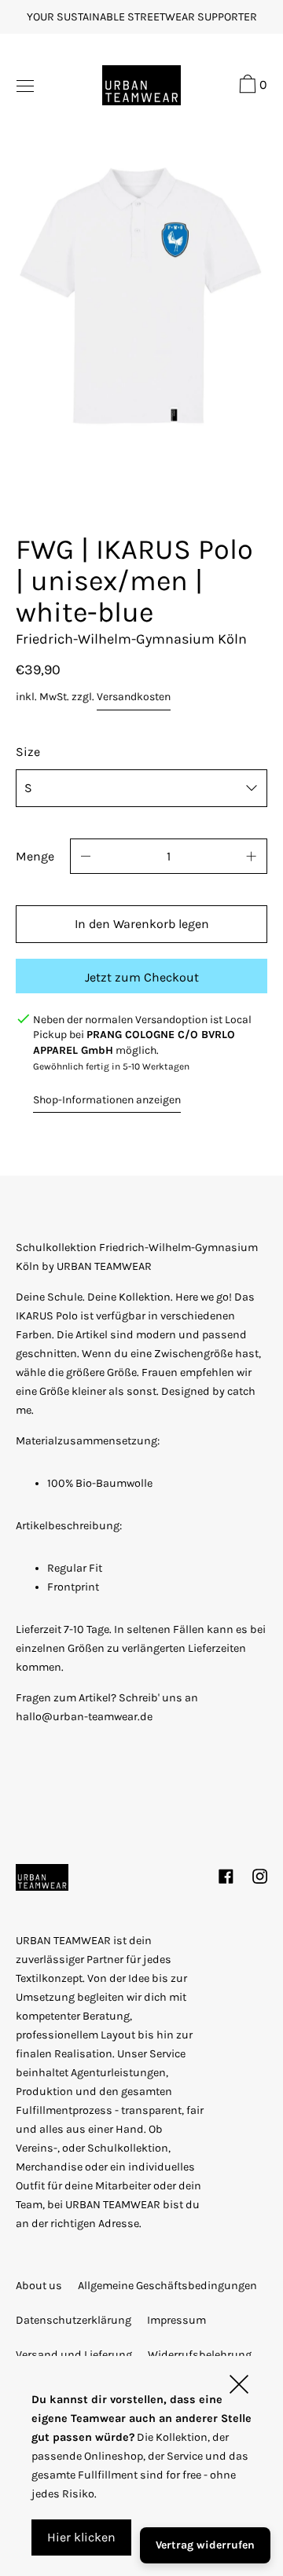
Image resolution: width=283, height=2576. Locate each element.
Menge (35, 856)
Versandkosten (134, 697)
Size (28, 752)
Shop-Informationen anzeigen (107, 1100)
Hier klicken (81, 2537)
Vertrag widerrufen (205, 2545)
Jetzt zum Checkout (142, 977)
